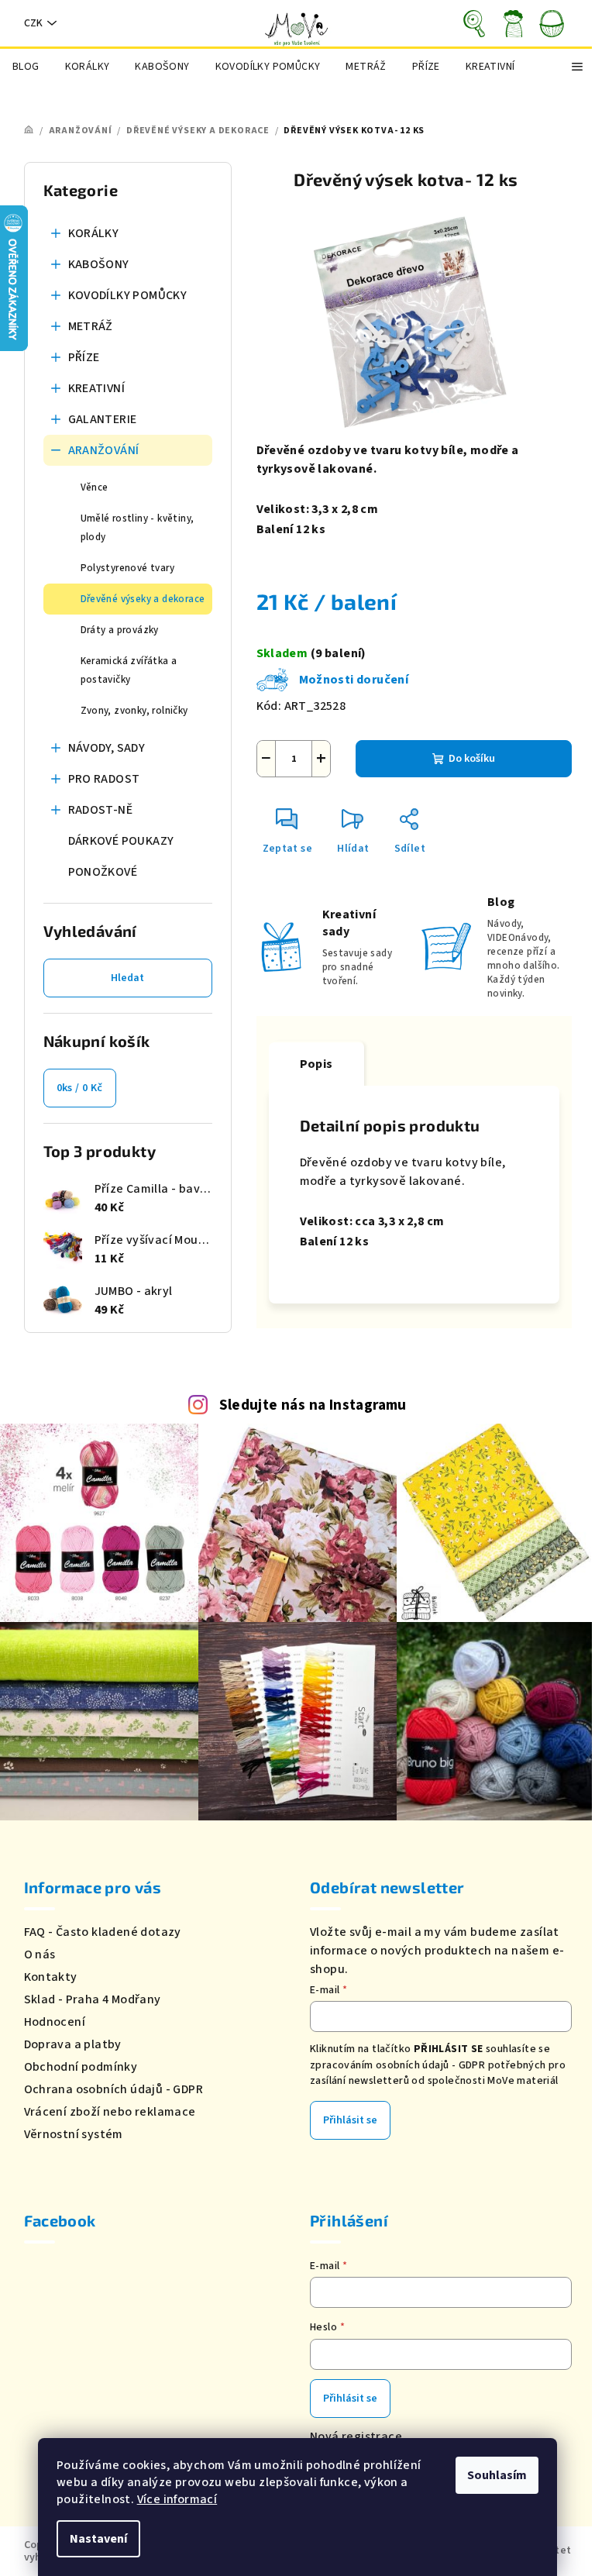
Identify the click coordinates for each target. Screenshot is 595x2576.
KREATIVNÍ (97, 388)
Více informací (177, 2499)
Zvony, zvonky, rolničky (134, 711)
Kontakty (51, 1977)
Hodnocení (55, 2022)
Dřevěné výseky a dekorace (143, 599)
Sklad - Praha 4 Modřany (93, 1999)
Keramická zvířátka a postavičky (129, 670)
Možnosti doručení (354, 680)
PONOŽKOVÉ (103, 872)
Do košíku (472, 759)
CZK (33, 23)
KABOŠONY (99, 264)
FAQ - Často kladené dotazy (103, 1932)
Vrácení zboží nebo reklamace (110, 2112)
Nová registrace (356, 2437)
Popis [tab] (316, 1064)
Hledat (127, 978)
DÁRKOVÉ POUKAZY (121, 841)
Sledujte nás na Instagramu (313, 1405)
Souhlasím (497, 2475)
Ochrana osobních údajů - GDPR (114, 2089)
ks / (80, 1088)
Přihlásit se (350, 2120)
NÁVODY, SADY (107, 748)
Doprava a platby (73, 2044)
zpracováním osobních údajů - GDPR (397, 2065)
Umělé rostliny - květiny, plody (138, 528)
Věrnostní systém (74, 2134)
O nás (40, 1954)
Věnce (95, 487)
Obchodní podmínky (81, 2067)
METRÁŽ (91, 326)
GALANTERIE (103, 419)
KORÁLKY (94, 233)
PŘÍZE (84, 357)
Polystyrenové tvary (128, 568)
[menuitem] (26, 67)
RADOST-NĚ (101, 810)
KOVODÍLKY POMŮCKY (128, 295)
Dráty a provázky (120, 630)
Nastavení (98, 2539)
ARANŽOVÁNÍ (104, 450)
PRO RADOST (104, 779)
